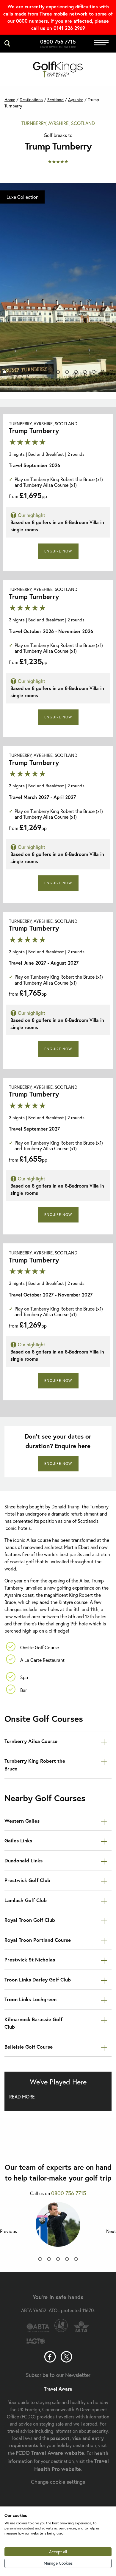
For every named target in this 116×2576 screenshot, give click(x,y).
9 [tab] (76, 373)
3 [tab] (22, 373)
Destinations (31, 100)
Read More (22, 2097)
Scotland (55, 100)
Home (10, 100)
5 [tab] (40, 373)
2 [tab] (13, 373)
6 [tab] (49, 373)
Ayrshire (76, 100)
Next (111, 2231)
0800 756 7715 (58, 41)
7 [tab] (58, 373)
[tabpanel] (58, 287)
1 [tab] (4, 373)
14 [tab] (58, 381)
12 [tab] (103, 373)
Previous (8, 2231)
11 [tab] (94, 373)
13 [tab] (112, 373)
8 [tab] (67, 373)
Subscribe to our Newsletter (58, 2375)
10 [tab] (85, 373)
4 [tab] (31, 373)
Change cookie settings (58, 2482)
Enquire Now (58, 551)
